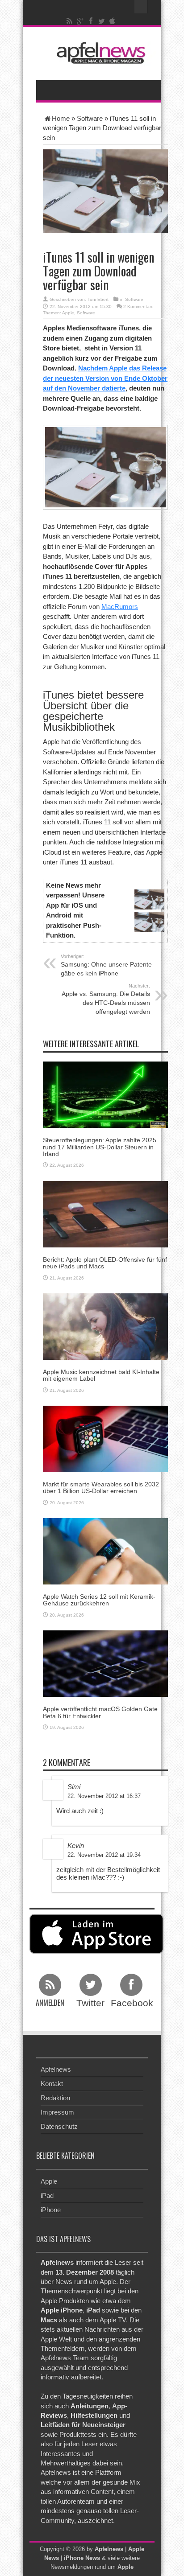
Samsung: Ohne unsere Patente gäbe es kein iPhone (106, 965)
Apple (68, 313)
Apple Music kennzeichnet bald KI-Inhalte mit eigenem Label (101, 1375)
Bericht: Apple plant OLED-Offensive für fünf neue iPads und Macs (105, 1263)
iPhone (51, 2210)
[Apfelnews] (99, 53)
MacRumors (120, 607)
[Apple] (113, 21)
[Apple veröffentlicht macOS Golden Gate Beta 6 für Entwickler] (105, 1663)
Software (90, 118)
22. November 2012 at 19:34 (104, 1855)
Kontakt (52, 2084)
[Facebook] (91, 21)
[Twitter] (102, 21)
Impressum (57, 2112)
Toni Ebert (98, 299)
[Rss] (70, 21)
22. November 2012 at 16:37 (104, 1796)
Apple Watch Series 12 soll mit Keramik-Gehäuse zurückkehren (99, 1600)
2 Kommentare (138, 307)
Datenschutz (59, 2126)
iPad (47, 2195)
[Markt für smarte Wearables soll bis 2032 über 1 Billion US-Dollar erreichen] (105, 1438)
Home (61, 118)
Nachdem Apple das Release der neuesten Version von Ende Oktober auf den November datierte (105, 378)
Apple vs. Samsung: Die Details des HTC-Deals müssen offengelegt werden (106, 999)
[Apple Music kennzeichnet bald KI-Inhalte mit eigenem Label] (105, 1326)
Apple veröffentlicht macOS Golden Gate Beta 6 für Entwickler (100, 1712)
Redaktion (55, 2098)
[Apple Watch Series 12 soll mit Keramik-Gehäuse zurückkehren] (105, 1551)
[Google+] (80, 21)
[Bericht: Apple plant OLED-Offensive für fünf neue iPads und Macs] (105, 1213)
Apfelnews (56, 2069)
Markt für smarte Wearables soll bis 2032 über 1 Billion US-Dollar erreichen (101, 1488)
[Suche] (141, 7)
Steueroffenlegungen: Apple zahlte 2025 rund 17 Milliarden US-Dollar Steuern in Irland (100, 1147)
